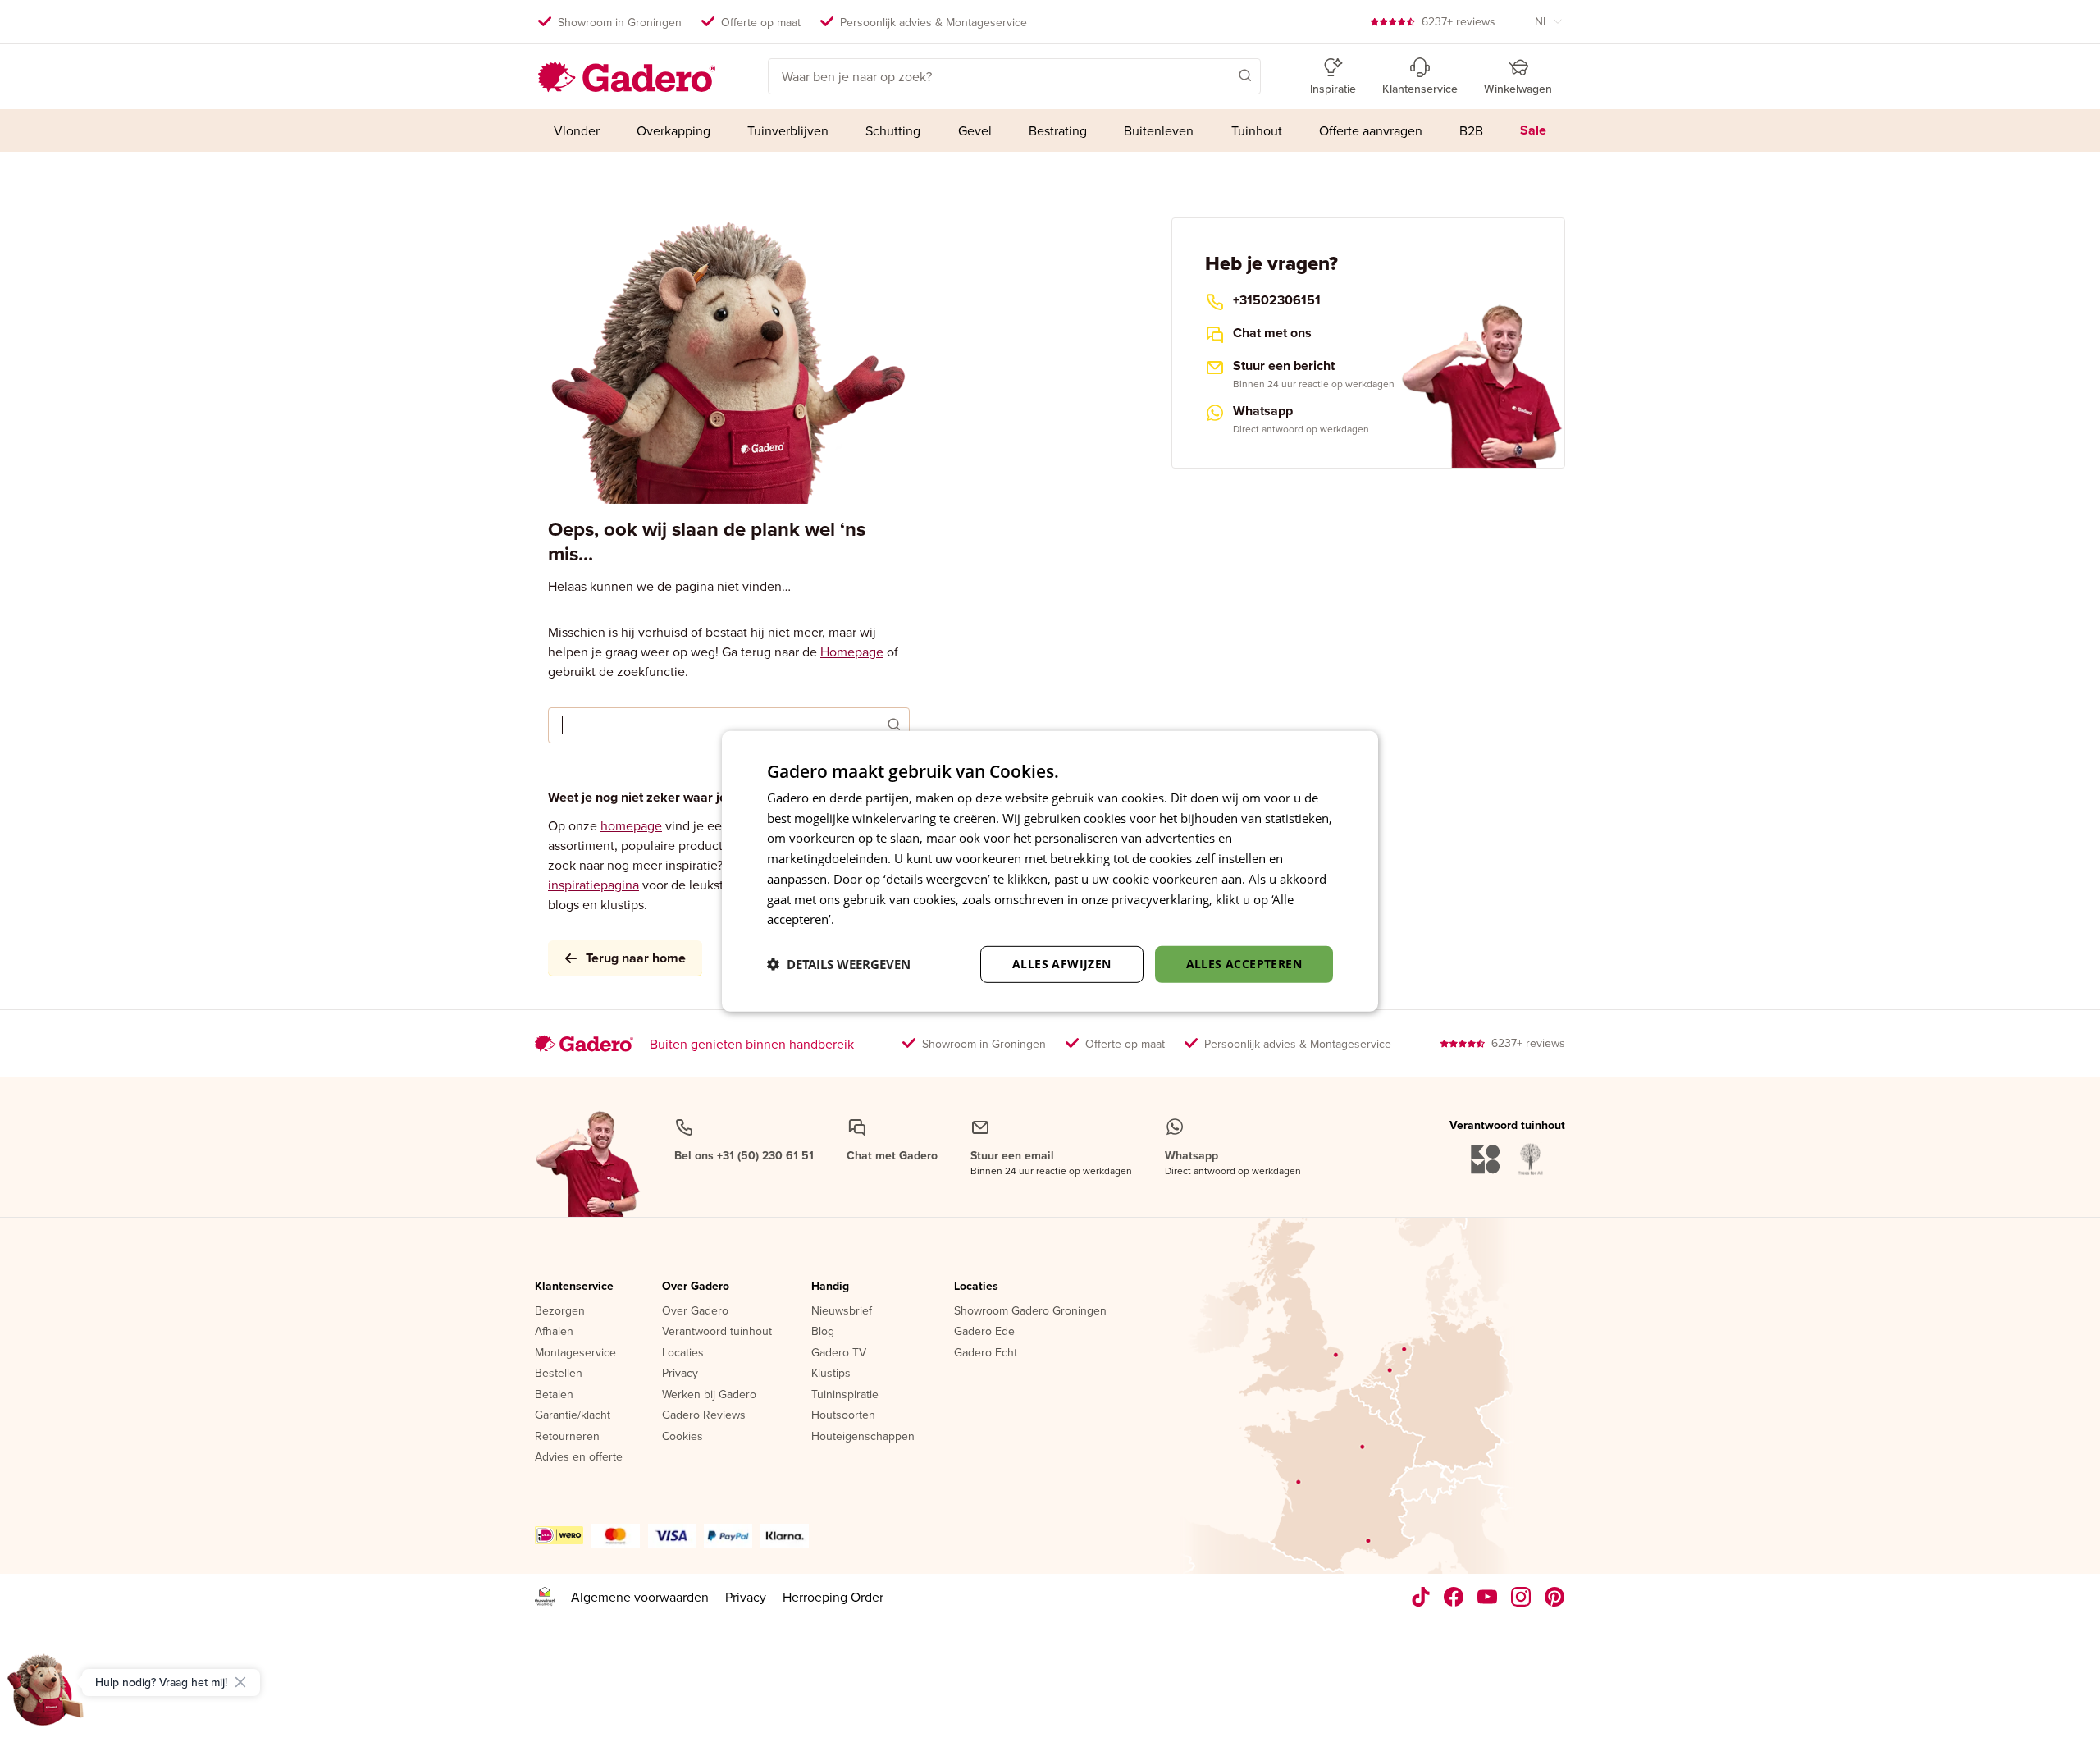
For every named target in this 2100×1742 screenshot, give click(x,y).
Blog (823, 1332)
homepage (631, 825)
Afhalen (554, 1332)
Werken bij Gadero (709, 1395)
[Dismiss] (240, 1682)
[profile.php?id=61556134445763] (1454, 1597)
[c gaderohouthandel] (1488, 1597)
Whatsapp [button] (1263, 411)
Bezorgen (560, 1311)
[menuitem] (576, 130)
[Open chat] (46, 1696)
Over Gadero (696, 1287)
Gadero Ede (984, 1332)
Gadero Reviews (704, 1415)
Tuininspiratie (845, 1395)
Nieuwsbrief (842, 1311)
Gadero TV (839, 1353)
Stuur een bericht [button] (1284, 366)
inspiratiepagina (593, 885)
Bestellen (559, 1374)
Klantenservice (574, 1287)
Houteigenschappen (863, 1437)
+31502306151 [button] (1277, 300)
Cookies (682, 1437)
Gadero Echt (986, 1353)
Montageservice (575, 1353)
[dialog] (1050, 871)
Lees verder (870, 919)
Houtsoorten (843, 1415)
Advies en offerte (579, 1457)
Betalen (554, 1395)
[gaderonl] (1521, 1597)
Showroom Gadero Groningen (1030, 1311)
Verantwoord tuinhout (717, 1332)
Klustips (831, 1374)
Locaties (683, 1353)
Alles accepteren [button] (1244, 964)
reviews (1459, 21)
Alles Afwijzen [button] (1062, 964)
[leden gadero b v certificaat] (545, 1597)
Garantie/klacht (573, 1415)
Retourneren (567, 1437)
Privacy (680, 1374)
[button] (1221, 75)
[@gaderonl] (1421, 1597)
